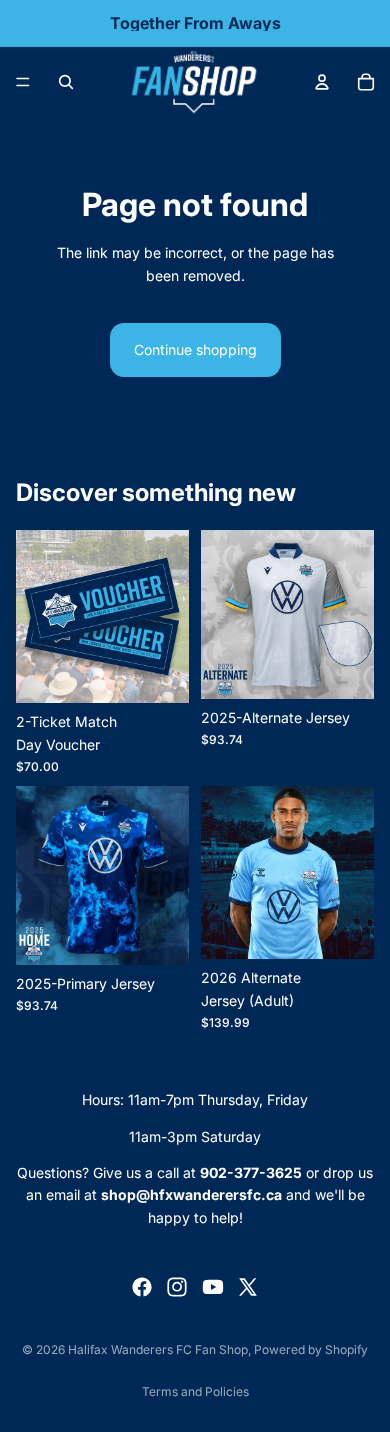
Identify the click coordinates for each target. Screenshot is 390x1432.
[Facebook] (142, 1287)
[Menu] (23, 82)
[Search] (66, 82)
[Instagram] (177, 1287)
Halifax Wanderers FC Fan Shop (158, 1349)
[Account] (322, 82)
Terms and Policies (195, 1391)
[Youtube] (213, 1287)
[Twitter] (248, 1287)
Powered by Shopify (311, 1349)
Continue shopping (195, 349)
